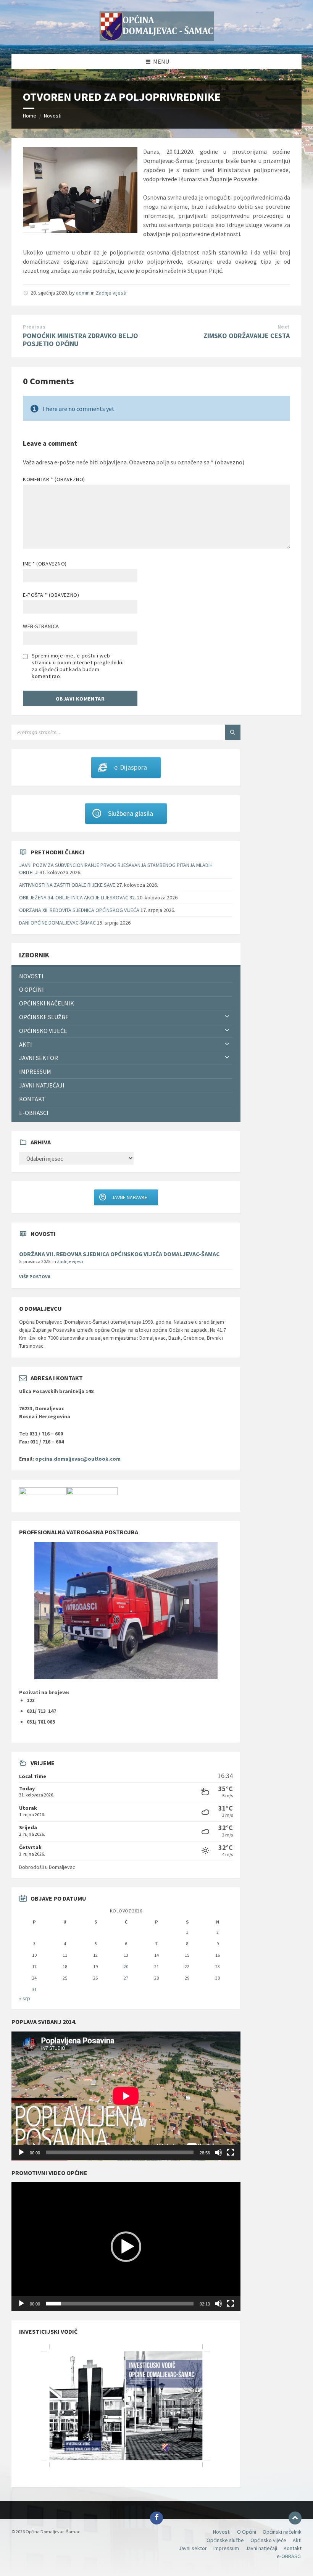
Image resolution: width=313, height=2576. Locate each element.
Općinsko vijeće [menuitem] (43, 1031)
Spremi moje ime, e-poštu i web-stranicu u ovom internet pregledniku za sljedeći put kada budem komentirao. (78, 666)
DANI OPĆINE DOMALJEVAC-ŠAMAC (57, 923)
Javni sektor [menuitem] (39, 1058)
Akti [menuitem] (26, 1044)
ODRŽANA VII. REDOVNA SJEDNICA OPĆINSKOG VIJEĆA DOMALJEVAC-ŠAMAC (119, 1254)
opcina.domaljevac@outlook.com (78, 1459)
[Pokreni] (21, 2152)
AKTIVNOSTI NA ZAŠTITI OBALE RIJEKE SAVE (67, 885)
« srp (25, 1998)
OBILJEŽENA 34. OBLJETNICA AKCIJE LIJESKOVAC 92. (77, 897)
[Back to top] (295, 2518)
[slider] (120, 2304)
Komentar (54, 479)
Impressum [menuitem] (35, 1071)
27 (126, 1978)
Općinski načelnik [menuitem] (47, 1003)
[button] (126, 2247)
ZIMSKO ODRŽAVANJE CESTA (247, 336)
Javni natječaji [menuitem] (42, 1085)
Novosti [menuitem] (31, 976)
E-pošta (51, 595)
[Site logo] (156, 39)
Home (30, 116)
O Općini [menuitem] (31, 989)
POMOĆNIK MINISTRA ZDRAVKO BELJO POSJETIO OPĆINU (81, 340)
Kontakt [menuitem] (32, 1099)
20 (126, 1966)
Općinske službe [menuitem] (44, 1017)
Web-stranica (41, 626)
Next (284, 327)
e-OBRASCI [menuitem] (34, 1113)
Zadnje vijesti (111, 293)
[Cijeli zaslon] (231, 2152)
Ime (45, 564)
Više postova (35, 1277)
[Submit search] (233, 732)
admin (83, 293)
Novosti (53, 116)
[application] (126, 2096)
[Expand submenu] (227, 1017)
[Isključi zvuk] (218, 2152)
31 (34, 1989)
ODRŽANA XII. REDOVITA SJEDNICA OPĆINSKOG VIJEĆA (79, 910)
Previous (34, 327)
